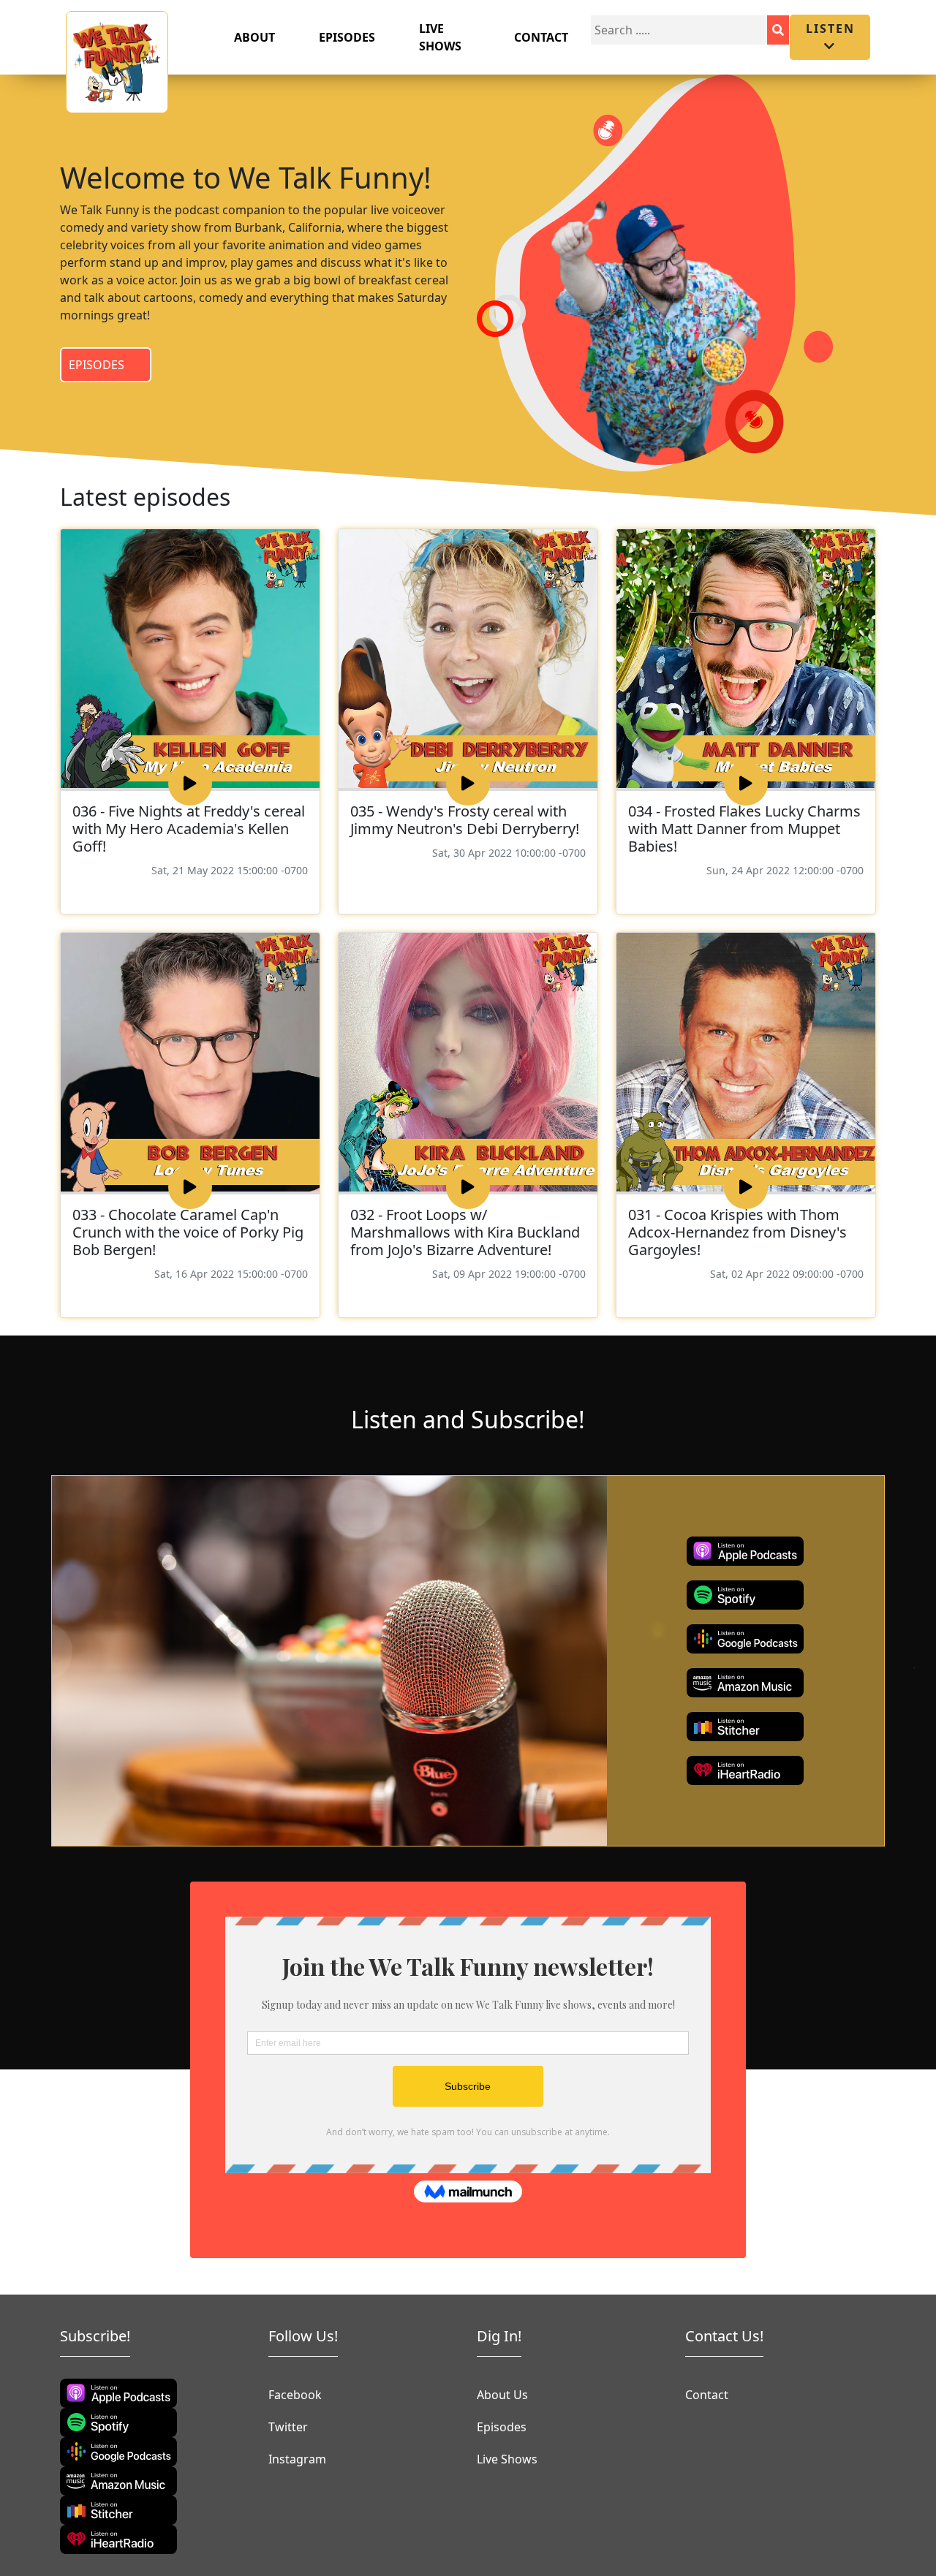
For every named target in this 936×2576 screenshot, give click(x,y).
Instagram (297, 2459)
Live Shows (440, 37)
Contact (541, 37)
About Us (502, 2395)
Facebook (295, 2395)
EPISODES (97, 365)
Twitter (288, 2427)
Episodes (347, 37)
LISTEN (830, 29)
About (254, 37)
